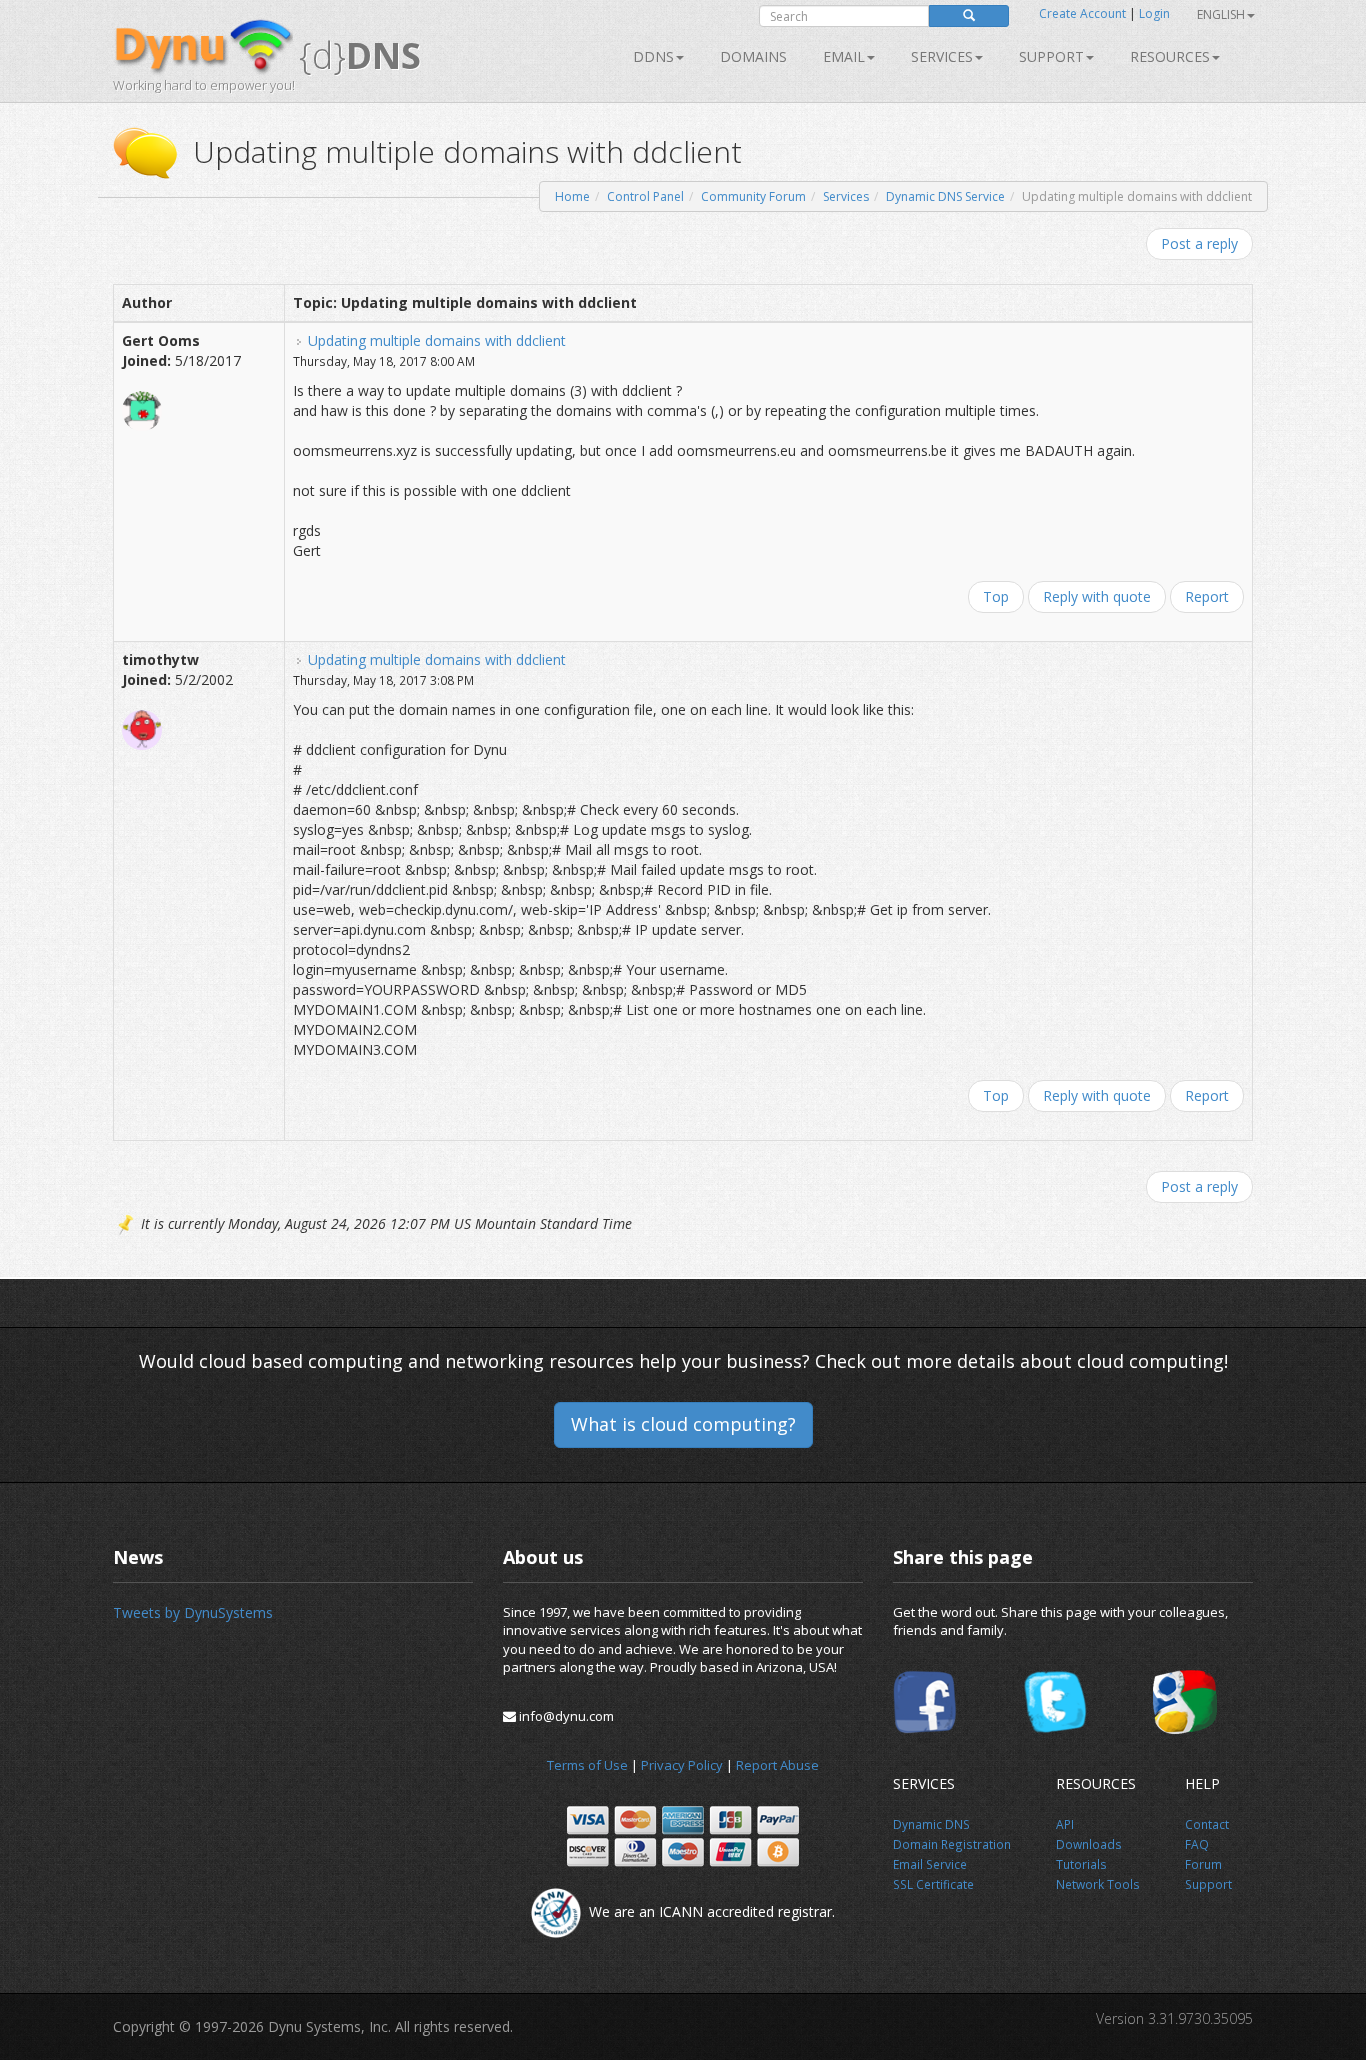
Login (1154, 13)
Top (996, 596)
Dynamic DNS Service (945, 196)
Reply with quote (1097, 596)
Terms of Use (587, 1765)
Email (844, 56)
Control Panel (645, 196)
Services (846, 196)
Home (572, 196)
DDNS (653, 56)
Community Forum (753, 196)
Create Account (1082, 13)
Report (1207, 596)
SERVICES (942, 56)
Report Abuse (777, 1765)
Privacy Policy (682, 1765)
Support (1051, 56)
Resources (1170, 56)
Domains (753, 56)
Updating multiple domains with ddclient (437, 340)
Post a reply (1199, 243)
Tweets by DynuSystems (193, 1612)
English (1221, 14)
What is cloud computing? (683, 1424)
